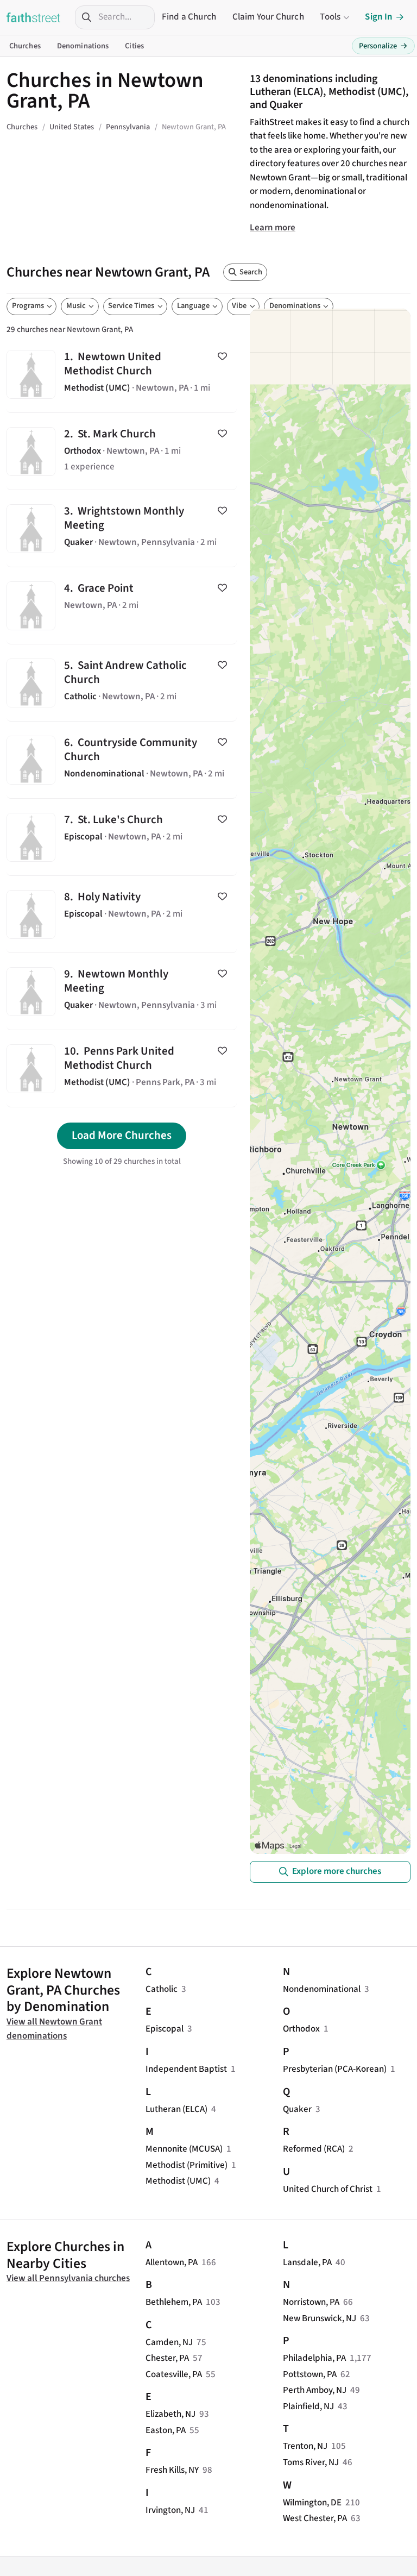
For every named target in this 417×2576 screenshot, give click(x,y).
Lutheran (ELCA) (176, 2109)
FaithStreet (34, 17)
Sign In (379, 17)
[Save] (222, 356)
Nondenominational (322, 1989)
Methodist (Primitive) (187, 2165)
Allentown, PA (172, 2262)
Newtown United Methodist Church (122, 374)
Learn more (273, 228)
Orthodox (301, 2029)
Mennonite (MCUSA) (184, 2149)
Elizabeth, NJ (170, 2414)
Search (251, 272)
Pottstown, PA (310, 2374)
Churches (25, 46)
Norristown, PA (311, 2302)
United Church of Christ (328, 2189)
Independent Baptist (186, 2069)
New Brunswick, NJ (320, 2318)
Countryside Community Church (122, 760)
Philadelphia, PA (314, 2358)
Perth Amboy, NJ (315, 2390)
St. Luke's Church (122, 837)
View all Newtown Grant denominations (54, 2029)
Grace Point (122, 606)
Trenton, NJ (305, 2446)
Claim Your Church (268, 17)
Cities (134, 46)
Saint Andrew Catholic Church (122, 683)
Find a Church (189, 17)
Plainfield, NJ (308, 2406)
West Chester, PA (315, 2518)
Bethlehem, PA (174, 2302)
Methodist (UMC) (178, 2181)
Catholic (162, 1989)
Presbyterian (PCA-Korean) (335, 2069)
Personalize (383, 46)
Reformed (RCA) (314, 2149)
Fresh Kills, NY (172, 2470)
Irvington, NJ (170, 2510)
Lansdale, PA (307, 2262)
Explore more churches (337, 1871)
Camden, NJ (169, 2342)
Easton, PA (166, 2430)
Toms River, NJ (311, 2462)
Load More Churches (122, 1135)
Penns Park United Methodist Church (122, 1068)
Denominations (83, 46)
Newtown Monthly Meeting (122, 991)
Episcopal (165, 2029)
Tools (330, 17)
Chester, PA (167, 2358)
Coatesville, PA (174, 2374)
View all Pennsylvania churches (68, 2278)
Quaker (297, 2109)
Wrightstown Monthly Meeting (122, 528)
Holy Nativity (122, 914)
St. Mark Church (122, 451)
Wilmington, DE (312, 2503)
